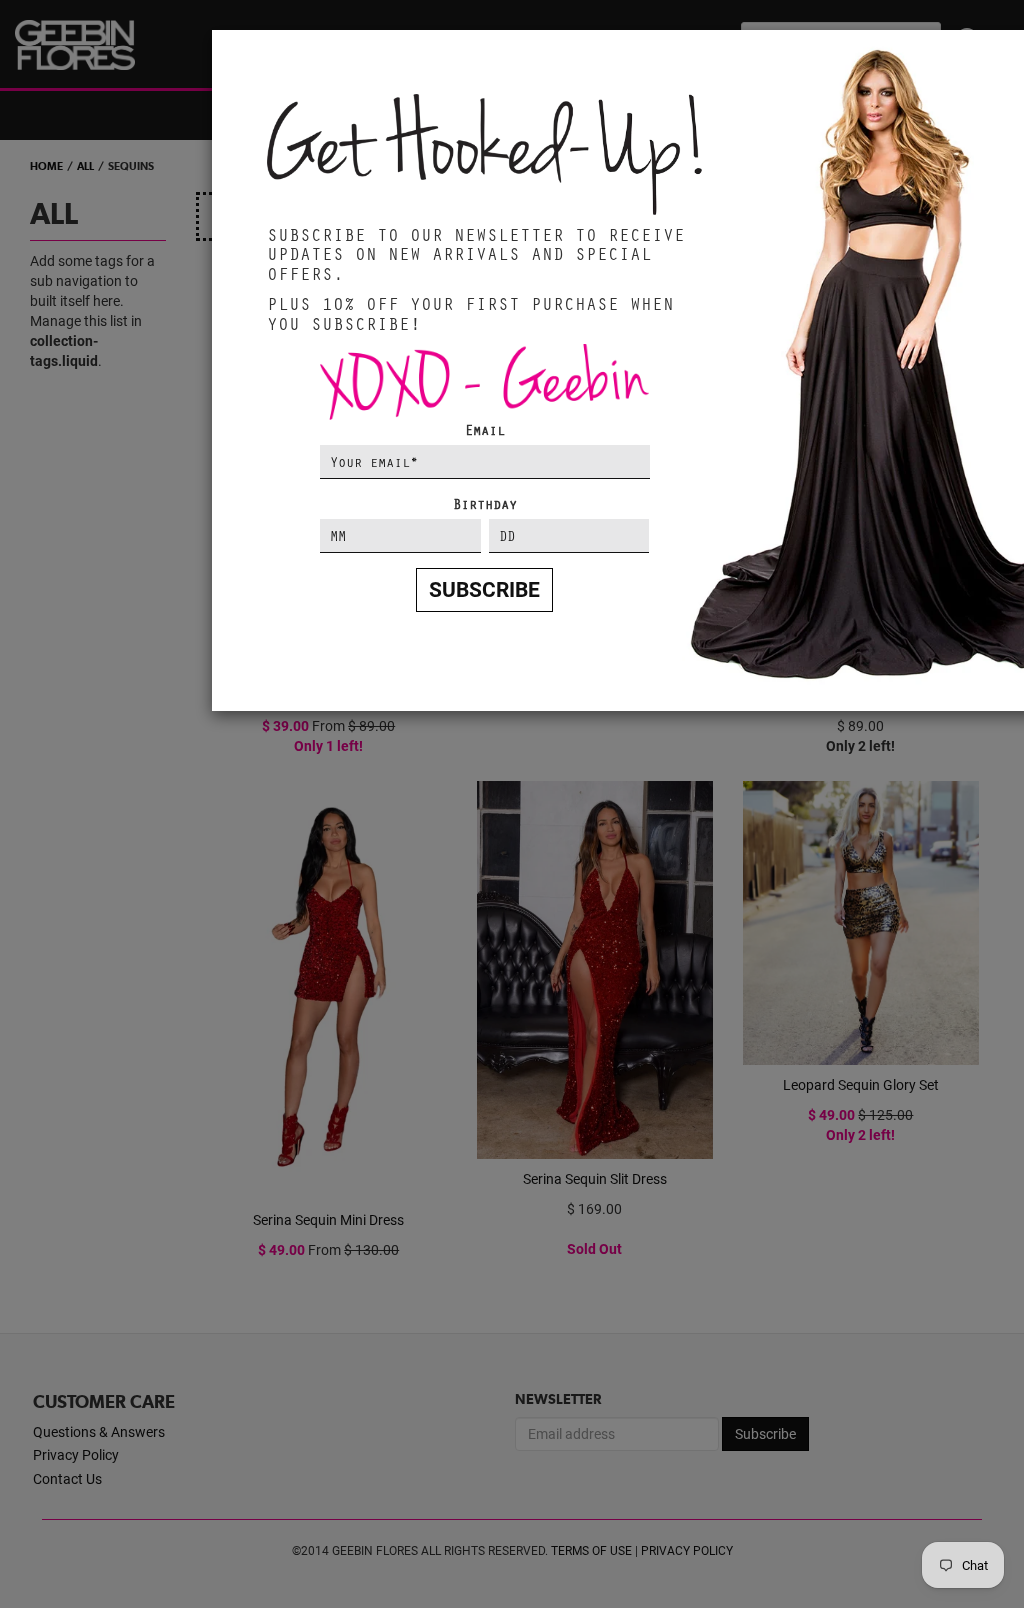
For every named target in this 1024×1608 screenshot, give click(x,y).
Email (485, 429)
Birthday (485, 503)
